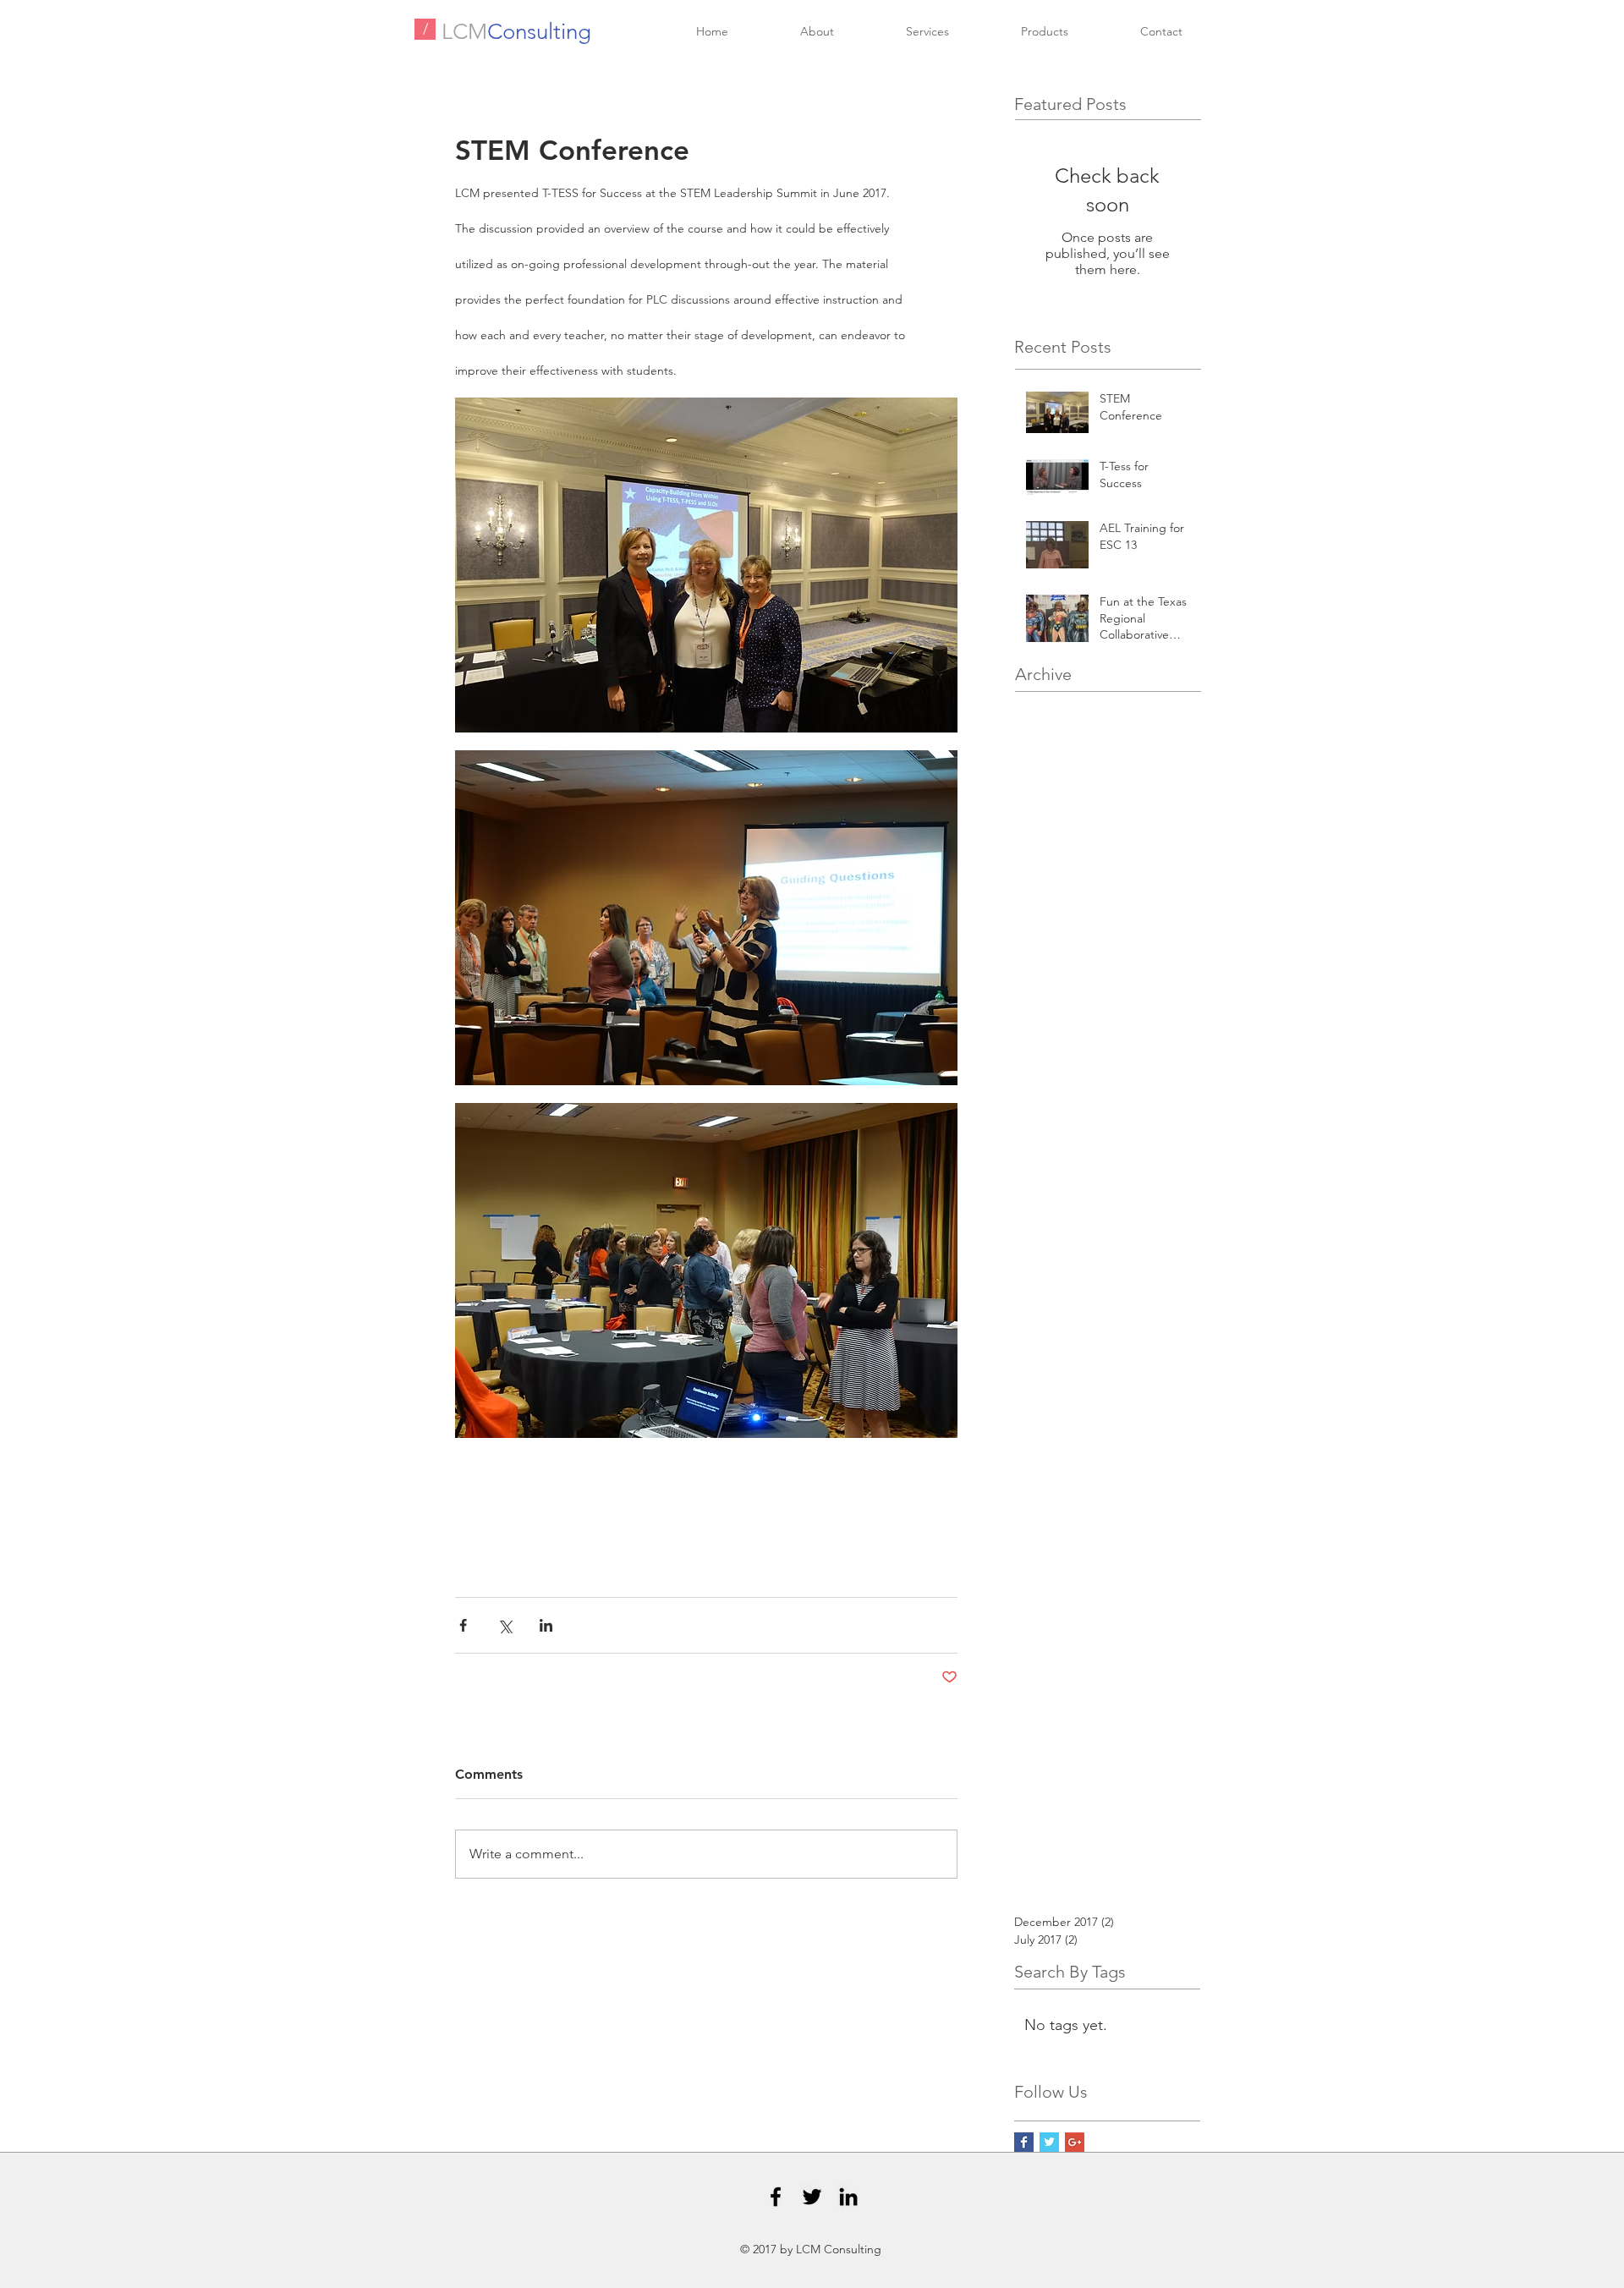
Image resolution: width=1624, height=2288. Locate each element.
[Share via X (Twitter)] (505, 1625)
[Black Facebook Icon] (776, 2197)
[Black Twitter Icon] (812, 2197)
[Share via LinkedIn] (546, 1625)
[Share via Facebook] (463, 1625)
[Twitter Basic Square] (1049, 2142)
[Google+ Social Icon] (1075, 2142)
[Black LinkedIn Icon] (848, 2197)
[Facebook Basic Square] (1024, 2142)
